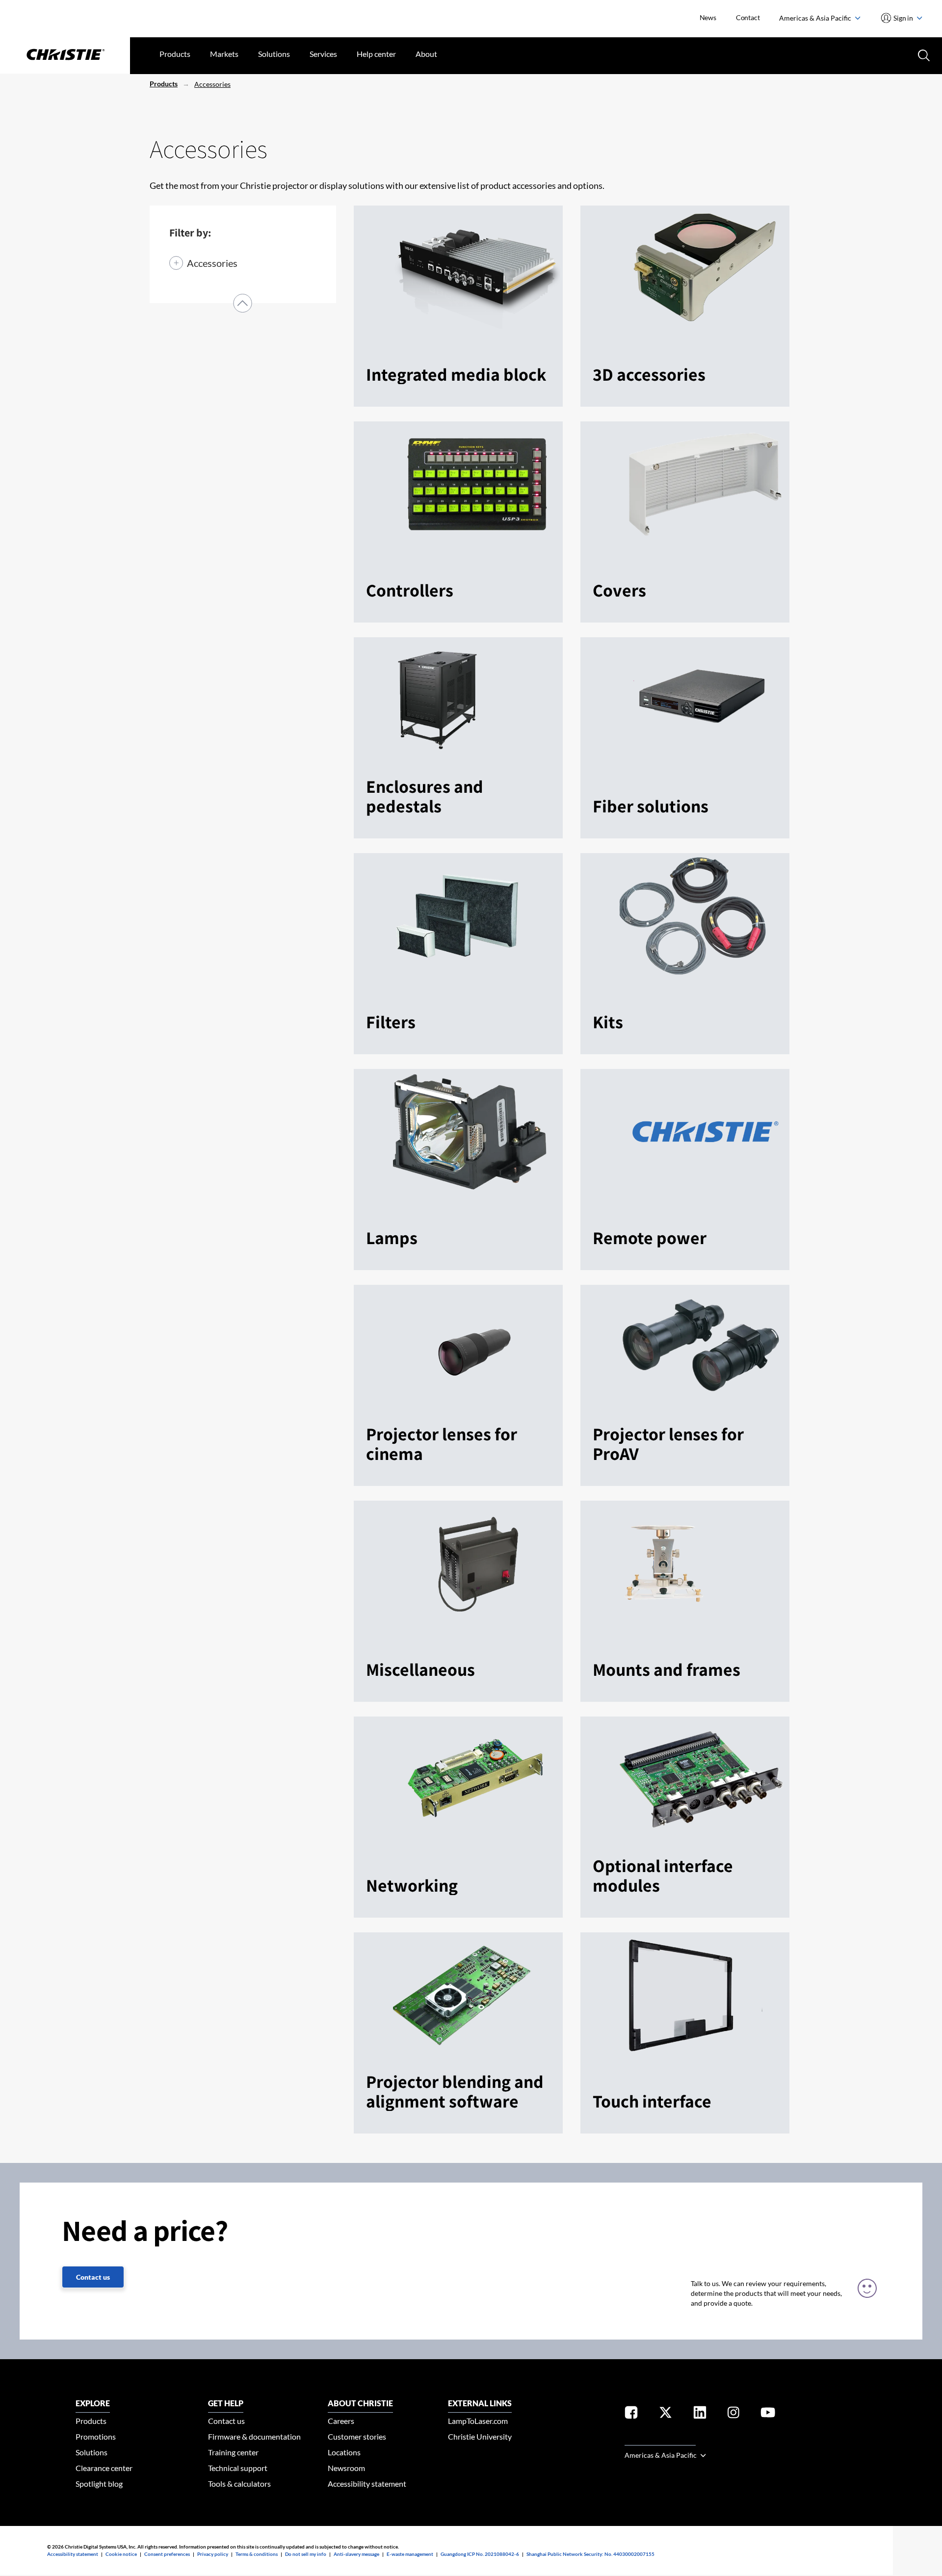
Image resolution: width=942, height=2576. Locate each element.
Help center (376, 54)
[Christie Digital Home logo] (65, 55)
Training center (233, 2452)
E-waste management (410, 2554)
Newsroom (346, 2468)
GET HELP (226, 2403)
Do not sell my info (306, 2554)
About (426, 54)
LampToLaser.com (478, 2421)
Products (175, 54)
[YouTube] (768, 2414)
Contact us (93, 2277)
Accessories (212, 84)
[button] (243, 303)
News (708, 17)
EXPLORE (93, 2403)
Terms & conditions (257, 2554)
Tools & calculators (239, 2484)
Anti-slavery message (356, 2554)
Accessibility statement (367, 2484)
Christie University (480, 2436)
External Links (480, 2403)
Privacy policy (213, 2554)
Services (323, 54)
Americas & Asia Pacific (816, 18)
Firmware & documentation (254, 2436)
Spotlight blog (99, 2484)
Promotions (96, 2436)
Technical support (238, 2468)
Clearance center (104, 2468)
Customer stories (357, 2436)
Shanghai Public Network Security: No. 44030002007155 (590, 2554)
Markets (224, 54)
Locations (344, 2452)
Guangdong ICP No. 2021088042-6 (480, 2554)
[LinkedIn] (700, 2414)
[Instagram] (733, 2414)
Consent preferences (167, 2554)
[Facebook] (631, 2414)
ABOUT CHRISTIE (360, 2403)
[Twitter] (666, 2414)
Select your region (660, 2439)
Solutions (274, 54)
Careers (341, 2421)
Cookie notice (121, 2554)
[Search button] (923, 54)
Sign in (903, 18)
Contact (748, 17)
